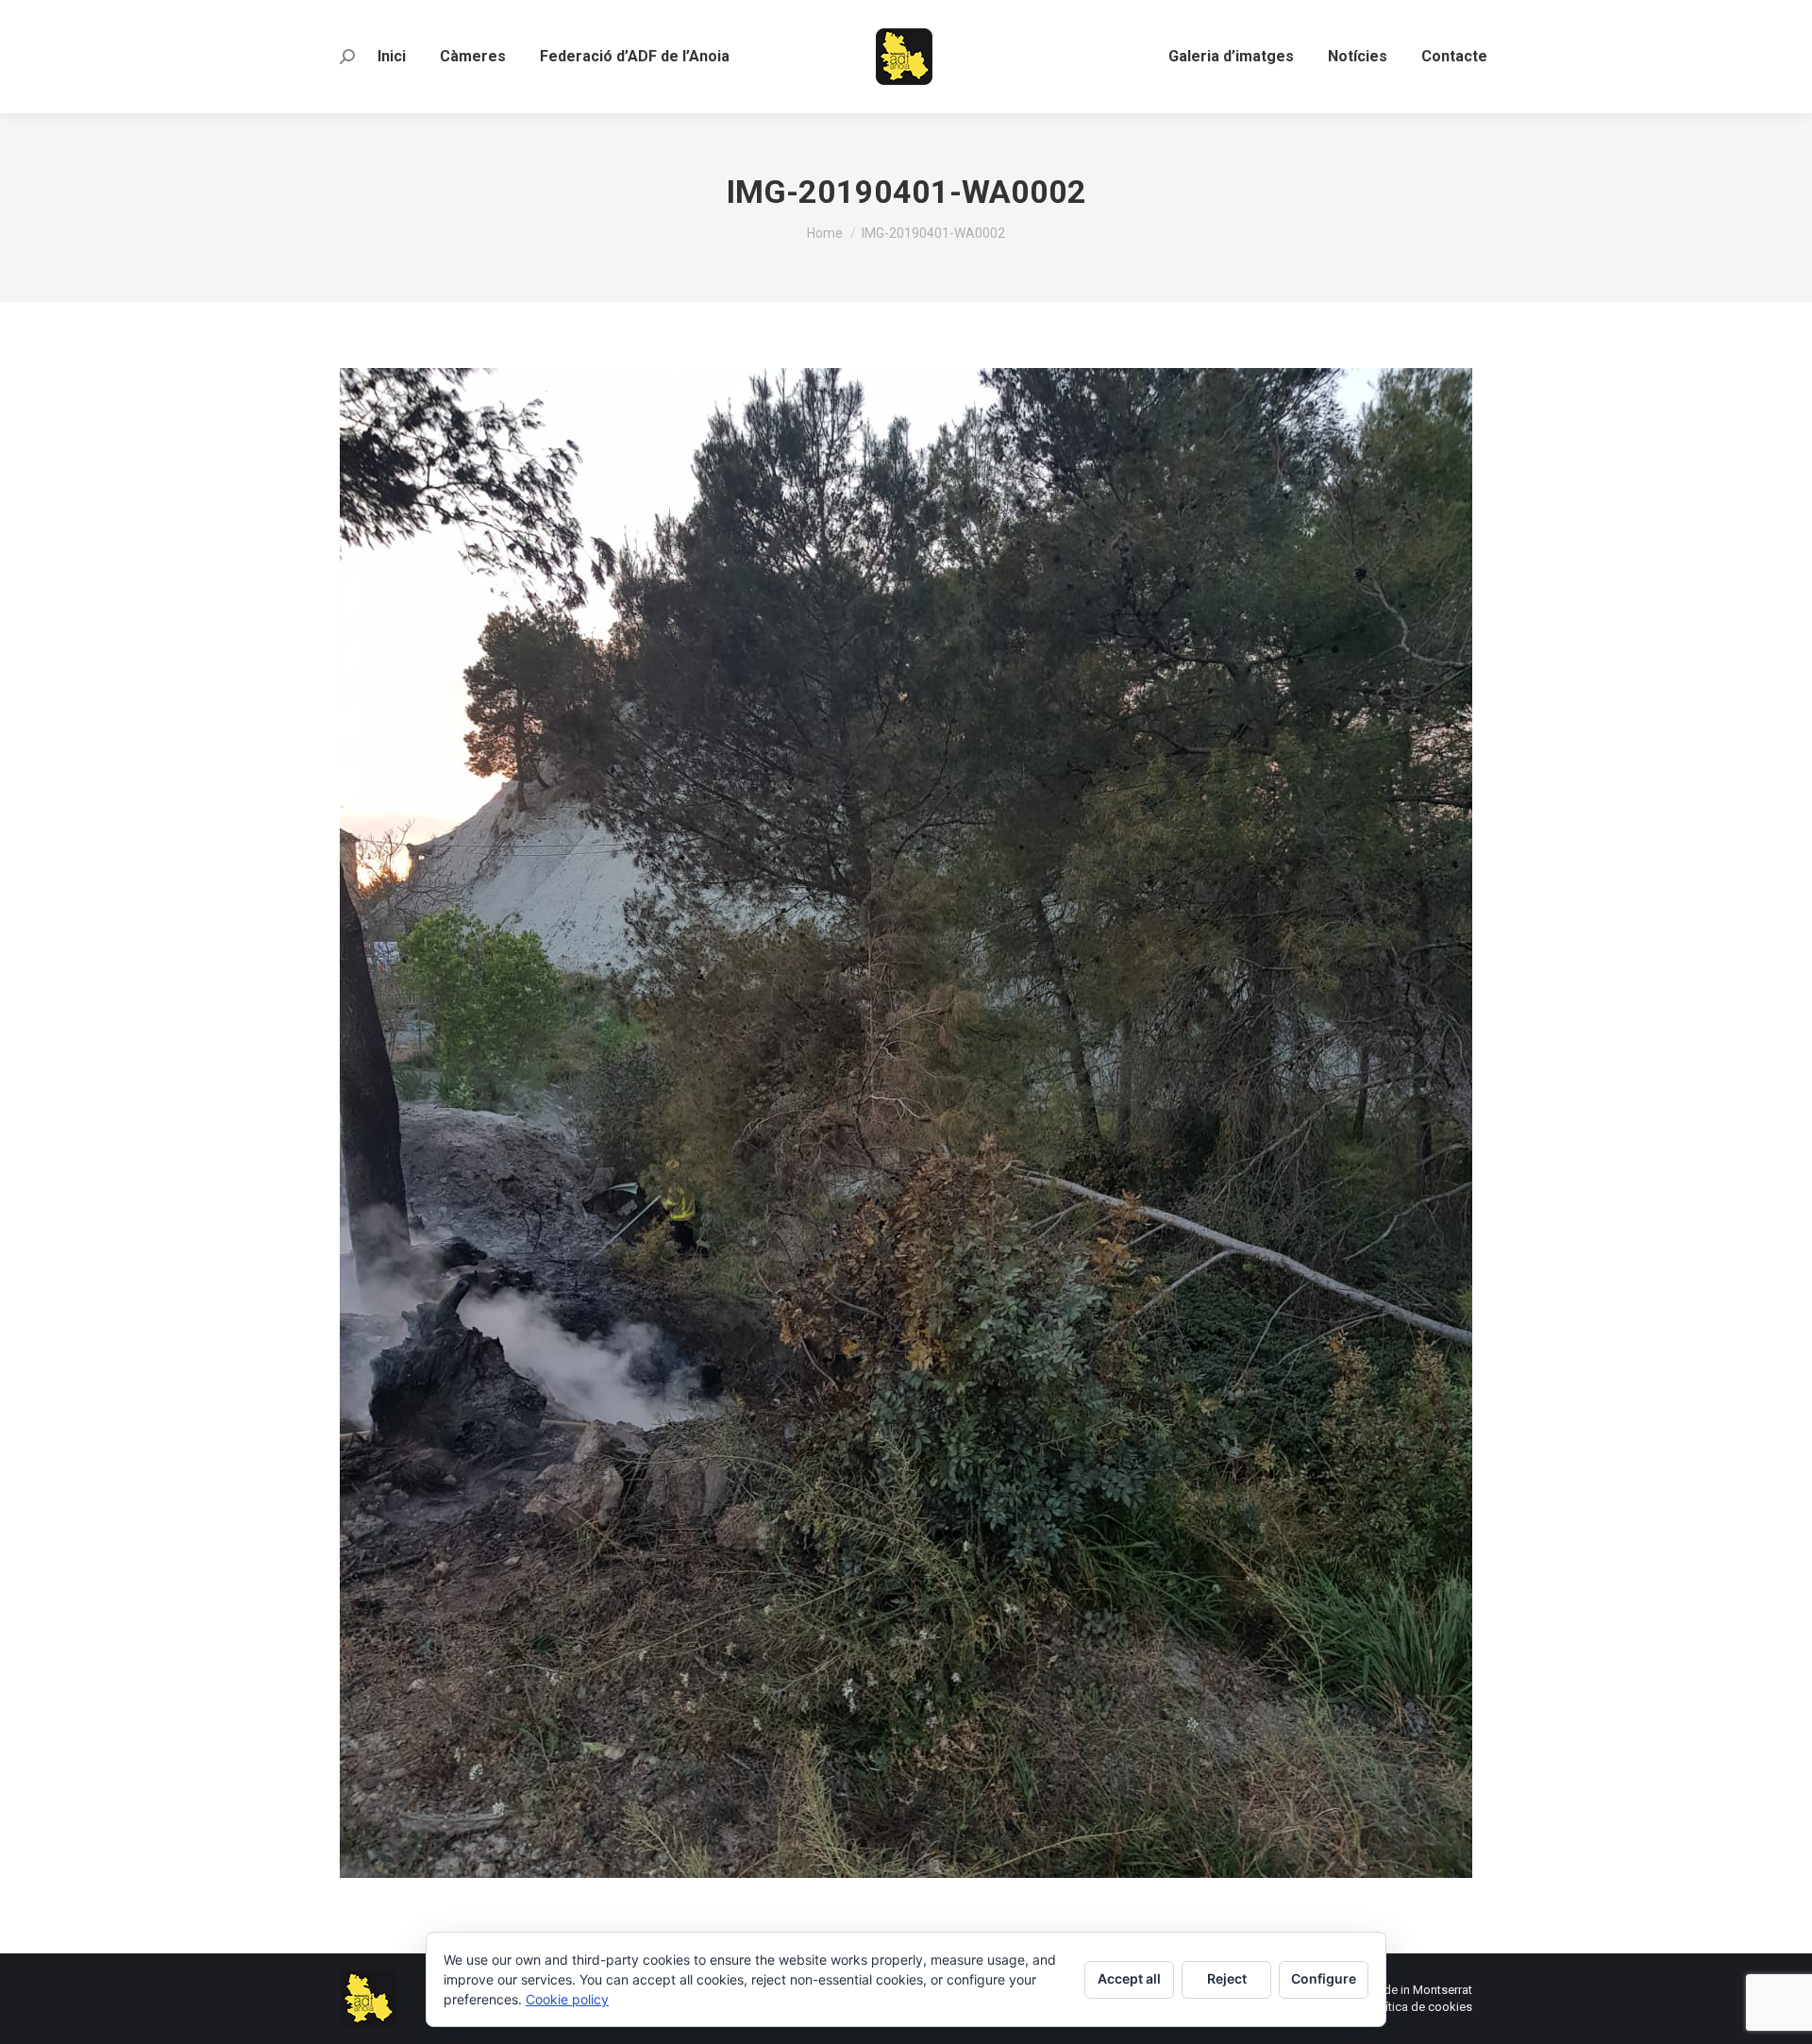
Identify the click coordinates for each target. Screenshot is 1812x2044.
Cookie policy (567, 1999)
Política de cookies (1420, 2007)
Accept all (1129, 1978)
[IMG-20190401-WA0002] (906, 1123)
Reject (1227, 1978)
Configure (1324, 1978)
